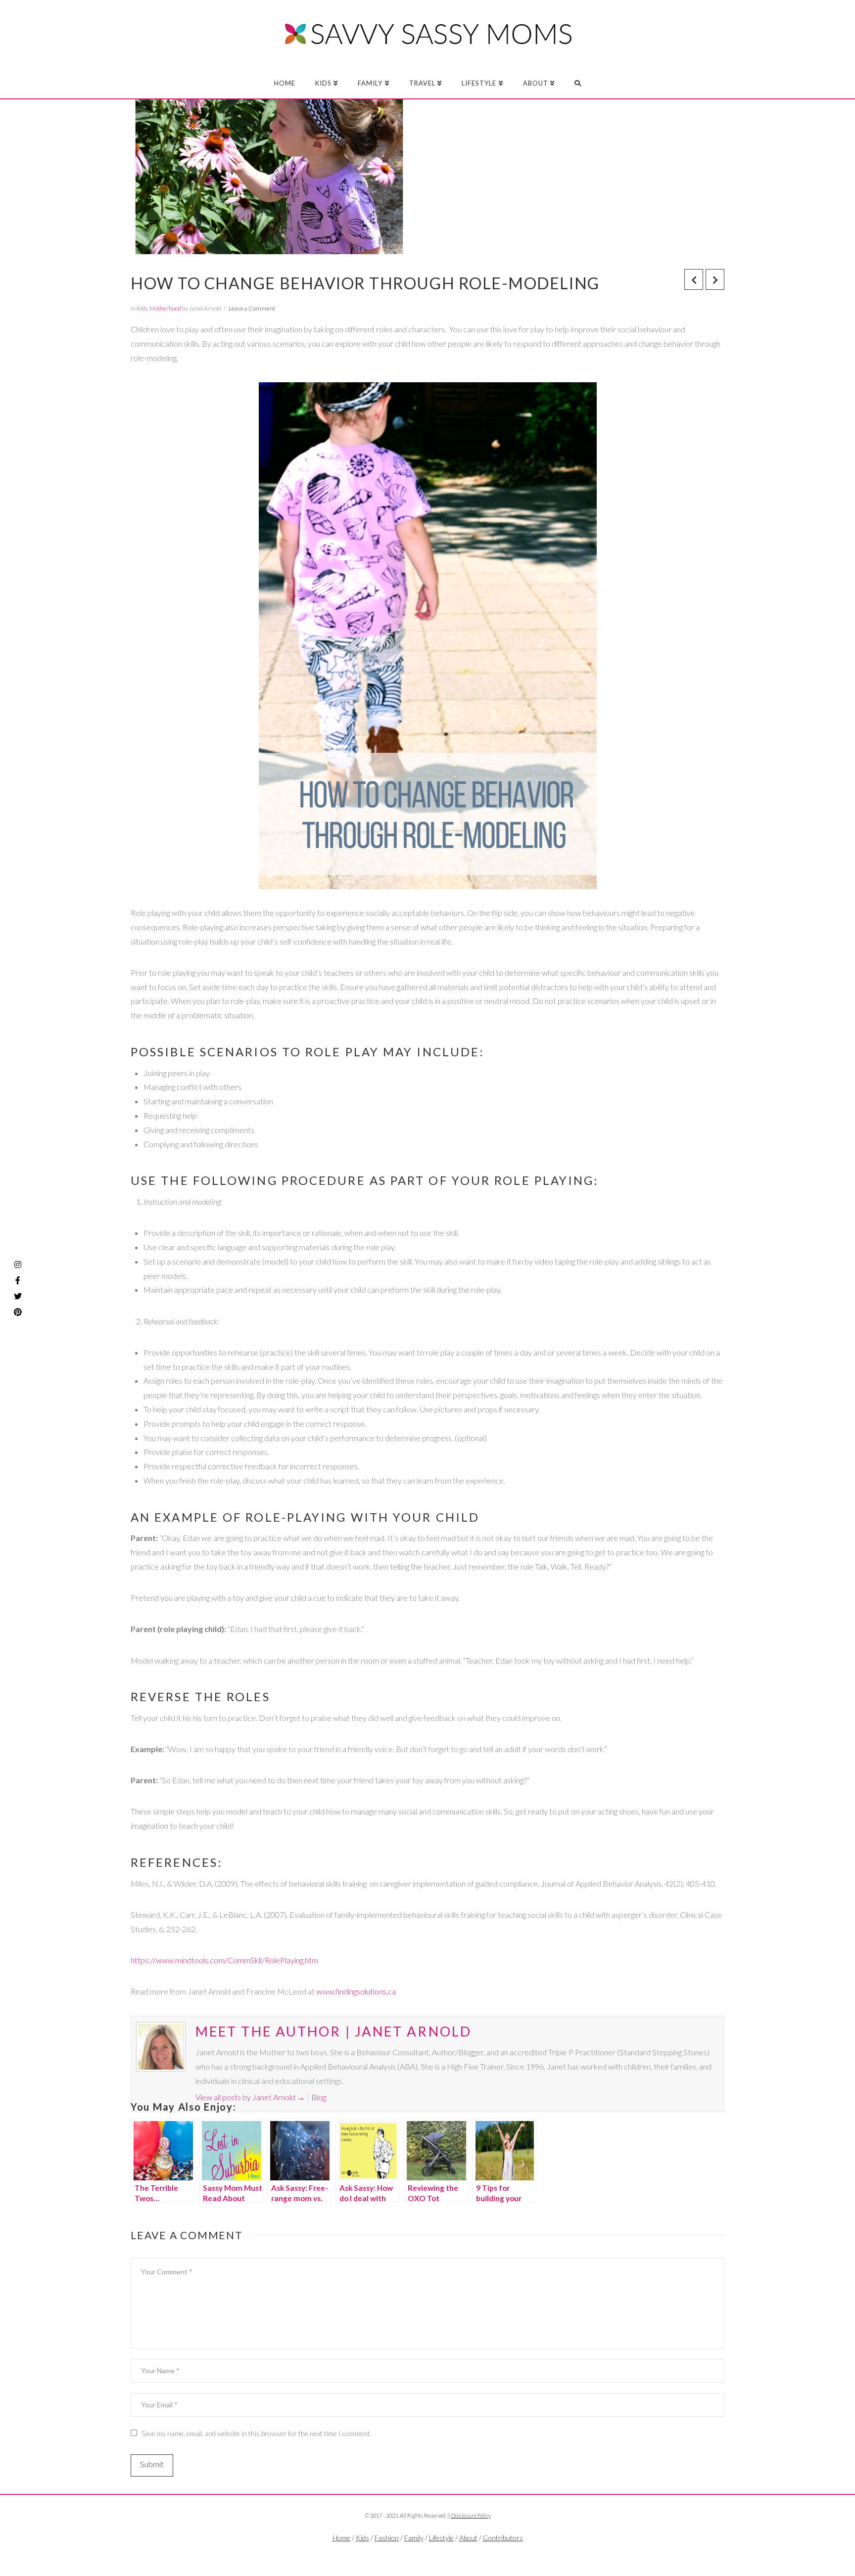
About (468, 2538)
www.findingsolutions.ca (356, 1991)
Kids (142, 308)
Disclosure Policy (471, 2515)
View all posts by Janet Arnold (250, 2097)
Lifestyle (441, 2538)
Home (341, 2538)
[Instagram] (18, 1265)
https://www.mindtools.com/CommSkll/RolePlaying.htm (224, 1960)
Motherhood (165, 308)
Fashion (387, 2538)
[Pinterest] (18, 1312)
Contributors (503, 2538)
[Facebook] (408, 2554)
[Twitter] (427, 2554)
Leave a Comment (252, 308)
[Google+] (447, 2554)
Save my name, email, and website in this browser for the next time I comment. (257, 2433)
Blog (319, 2097)
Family (414, 2538)
